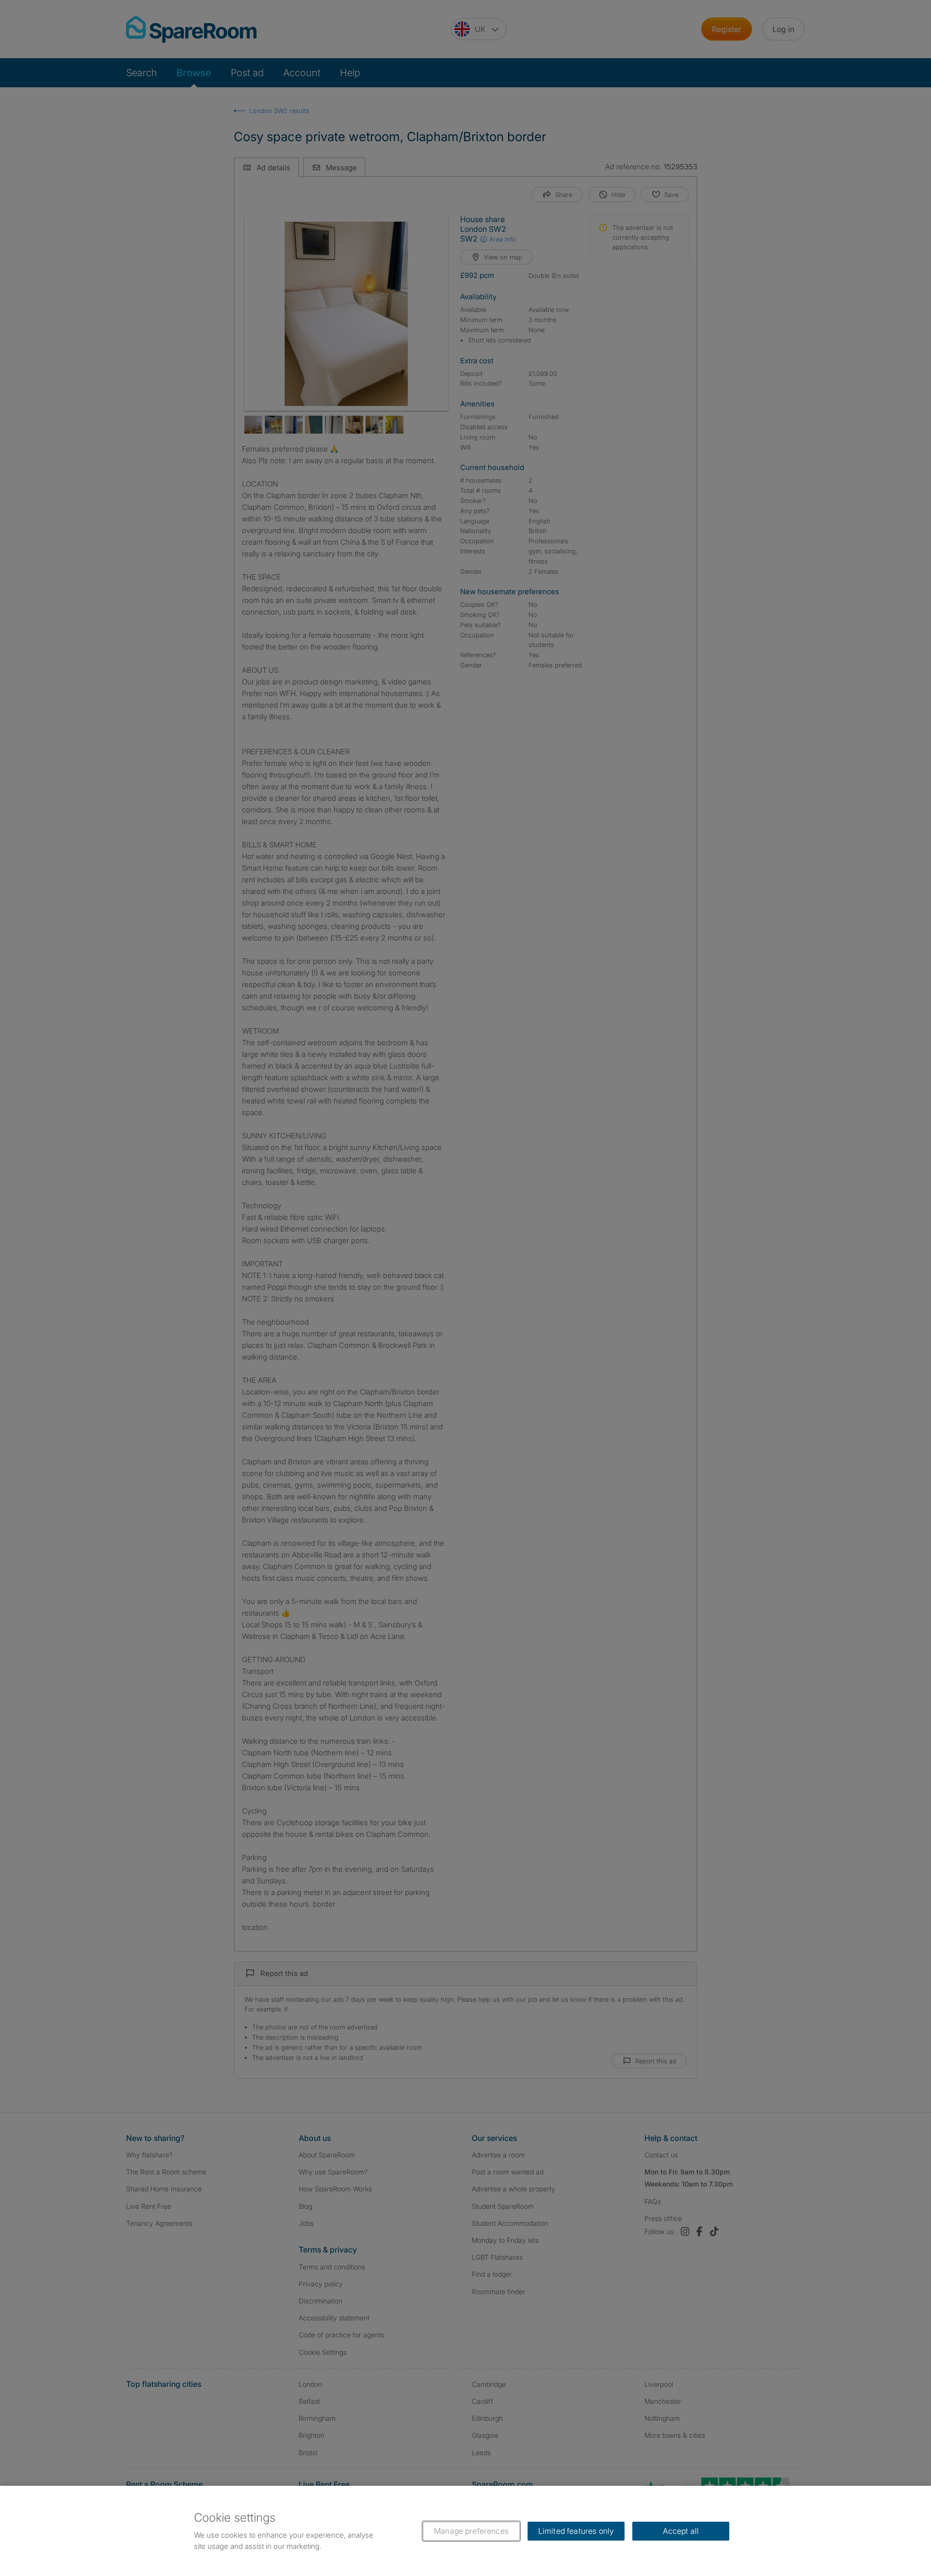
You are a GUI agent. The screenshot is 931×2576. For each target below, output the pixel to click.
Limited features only (576, 2531)
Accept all (681, 2531)
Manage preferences (471, 2531)
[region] (465, 2531)
